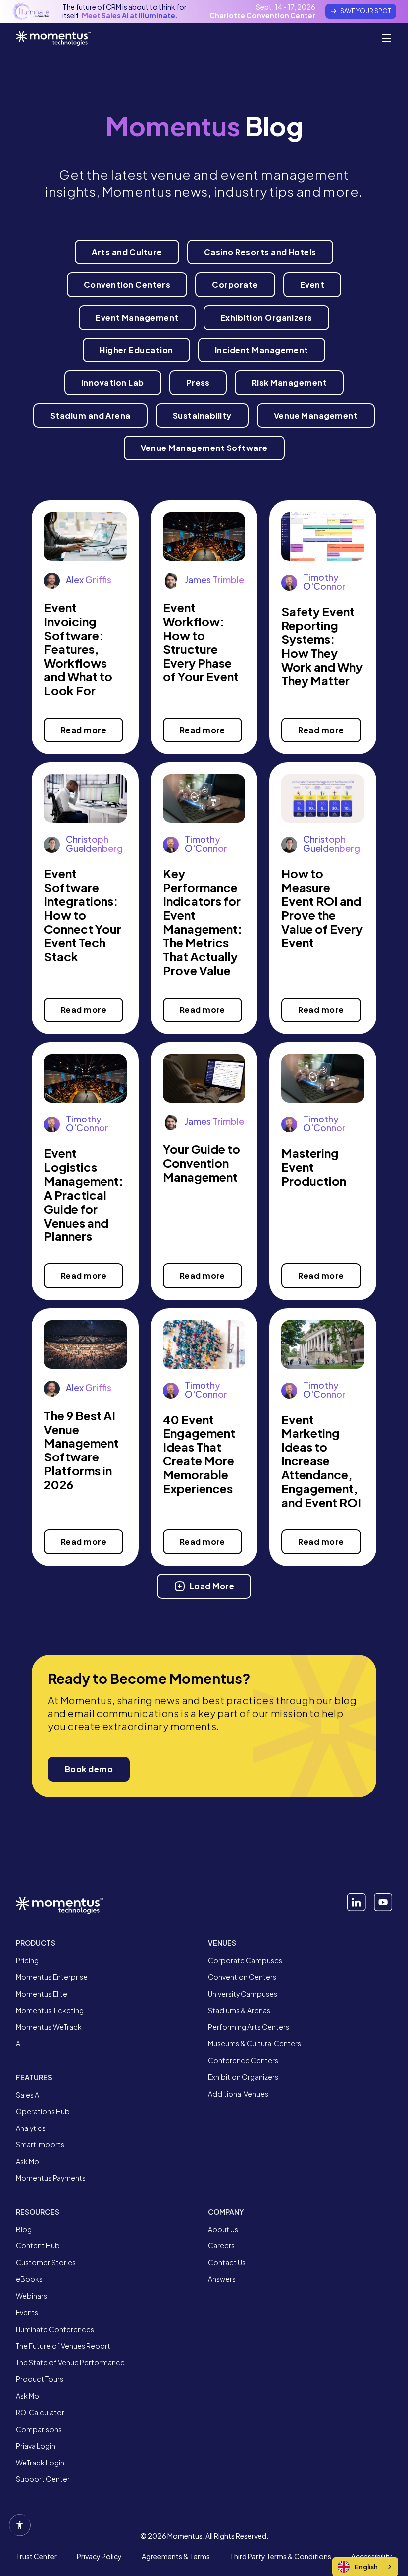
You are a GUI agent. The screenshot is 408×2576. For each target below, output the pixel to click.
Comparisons (39, 2429)
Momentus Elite (42, 1994)
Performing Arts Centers (249, 2027)
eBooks (29, 2279)
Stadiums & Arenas (239, 2010)
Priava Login (36, 2446)
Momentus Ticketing (50, 2010)
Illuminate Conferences (55, 2329)
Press (198, 383)
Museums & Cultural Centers (255, 2044)
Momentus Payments (51, 2178)
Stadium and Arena (91, 415)
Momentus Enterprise (52, 1977)
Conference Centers (243, 2061)
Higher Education (136, 350)
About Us (223, 2229)
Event (312, 284)
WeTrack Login (40, 2463)
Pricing (27, 1960)
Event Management (137, 317)
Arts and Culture (127, 252)
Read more (84, 730)
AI (19, 2044)
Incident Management (262, 350)
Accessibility (372, 2557)
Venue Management (316, 415)
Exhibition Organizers (266, 317)
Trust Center (36, 2557)
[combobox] (365, 2567)
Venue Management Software (204, 448)
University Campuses (243, 1994)
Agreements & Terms (176, 2557)
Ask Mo (28, 2162)
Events (27, 2312)
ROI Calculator (40, 2412)
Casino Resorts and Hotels (260, 252)
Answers (222, 2279)
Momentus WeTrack (49, 2027)
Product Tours (40, 2379)
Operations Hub (43, 2111)
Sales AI (28, 2095)
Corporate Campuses (245, 1960)
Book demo (89, 1769)
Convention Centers (127, 284)
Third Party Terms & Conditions (281, 2557)
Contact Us (227, 2263)
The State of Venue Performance (70, 2363)
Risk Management (289, 383)
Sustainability (202, 415)
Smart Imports (40, 2145)
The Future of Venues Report (63, 2346)
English (366, 2567)
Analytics (31, 2128)
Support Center (43, 2479)
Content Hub (38, 2246)
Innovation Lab (113, 383)
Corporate (235, 284)
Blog (24, 2229)
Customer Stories (46, 2263)
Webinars (32, 2296)
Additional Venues (238, 2094)
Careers (221, 2246)
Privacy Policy (99, 2557)
